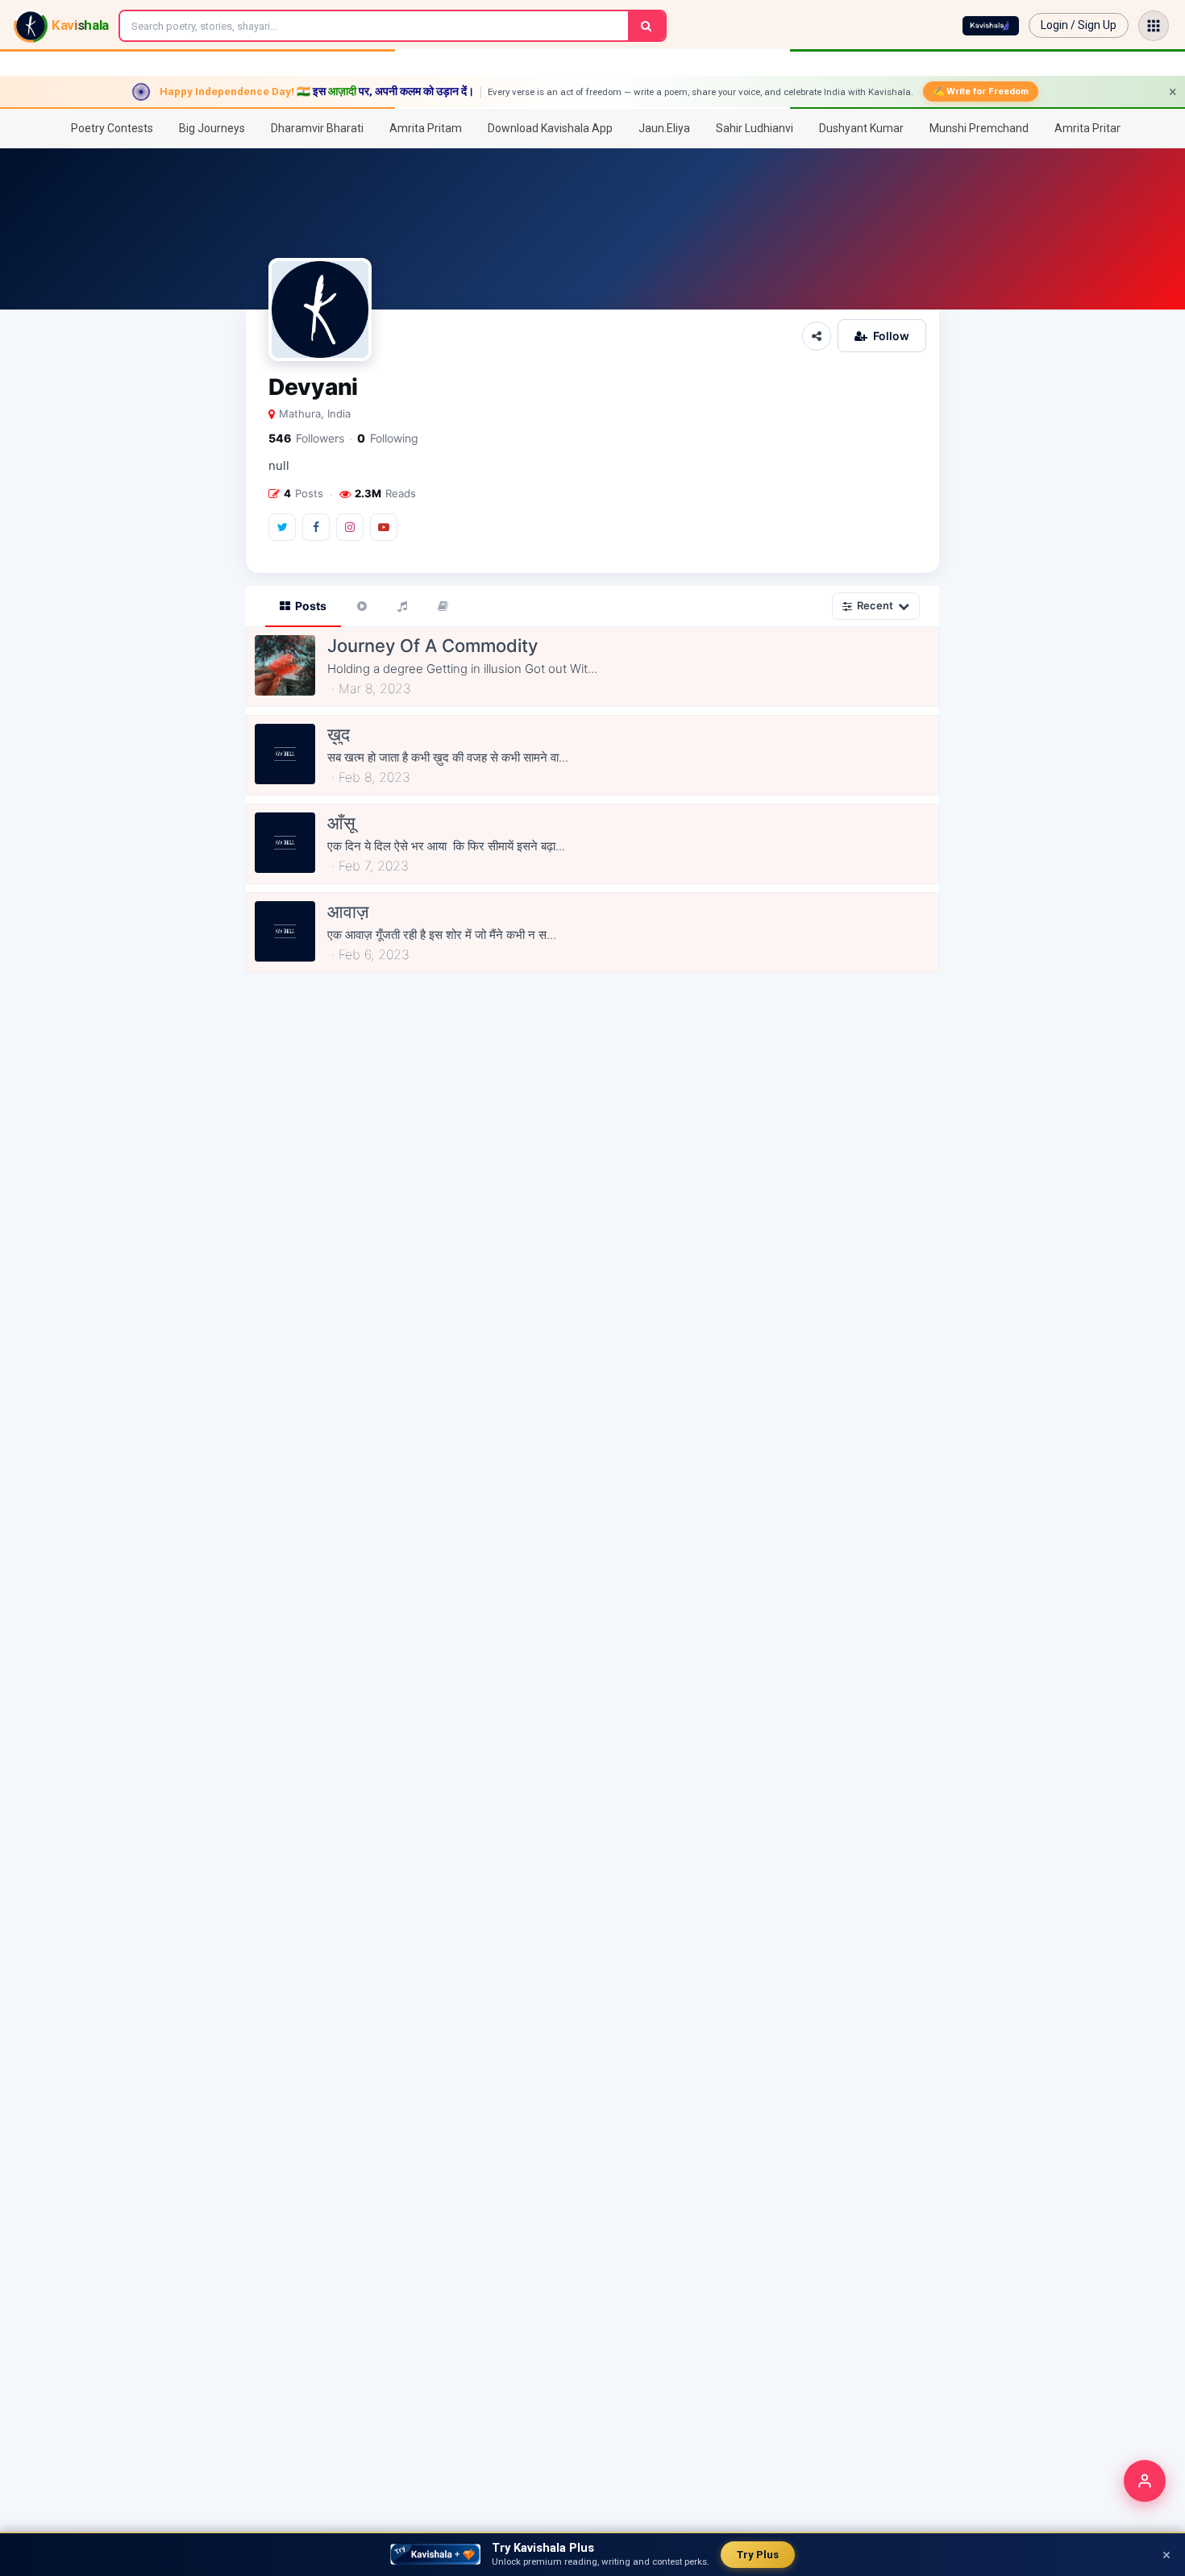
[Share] (817, 336)
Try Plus (758, 2555)
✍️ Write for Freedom (981, 91)
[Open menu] (1154, 26)
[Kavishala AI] (991, 26)
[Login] (1145, 2481)
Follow (891, 336)
